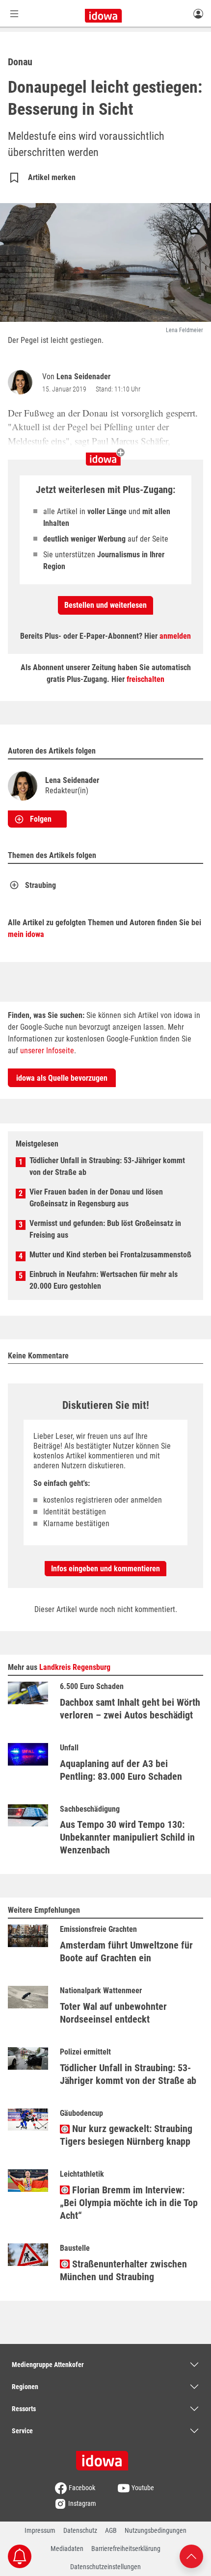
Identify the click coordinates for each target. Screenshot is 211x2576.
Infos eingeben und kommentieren (105, 1569)
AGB (111, 2530)
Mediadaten (67, 2549)
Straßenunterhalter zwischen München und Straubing (123, 2270)
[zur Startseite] (105, 2457)
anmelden (175, 636)
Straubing (40, 885)
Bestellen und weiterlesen (105, 605)
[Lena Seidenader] (22, 382)
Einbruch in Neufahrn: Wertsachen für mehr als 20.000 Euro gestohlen (104, 1280)
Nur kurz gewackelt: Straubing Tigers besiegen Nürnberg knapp (126, 2135)
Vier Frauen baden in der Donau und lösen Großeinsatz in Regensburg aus (96, 1198)
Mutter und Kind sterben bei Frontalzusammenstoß (110, 1255)
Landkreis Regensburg (75, 1667)
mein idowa (26, 934)
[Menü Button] (14, 13)
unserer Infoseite (47, 1051)
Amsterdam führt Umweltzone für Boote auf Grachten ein (126, 1952)
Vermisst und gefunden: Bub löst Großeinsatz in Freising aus (105, 1229)
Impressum (40, 2530)
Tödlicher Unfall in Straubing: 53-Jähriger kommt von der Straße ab (107, 1166)
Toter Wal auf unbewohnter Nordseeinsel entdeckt (113, 2013)
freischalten (145, 679)
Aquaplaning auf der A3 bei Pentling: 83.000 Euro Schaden (121, 1770)
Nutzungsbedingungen (156, 2530)
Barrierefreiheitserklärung (126, 2549)
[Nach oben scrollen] (191, 2556)
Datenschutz (80, 2530)
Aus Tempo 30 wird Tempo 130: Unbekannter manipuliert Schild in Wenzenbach (127, 1837)
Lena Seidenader (83, 377)
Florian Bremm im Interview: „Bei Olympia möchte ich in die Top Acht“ (129, 2203)
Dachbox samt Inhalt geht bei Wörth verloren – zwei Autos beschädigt (130, 1709)
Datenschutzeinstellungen (105, 2567)
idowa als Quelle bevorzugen (62, 1078)
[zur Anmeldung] (198, 13)
